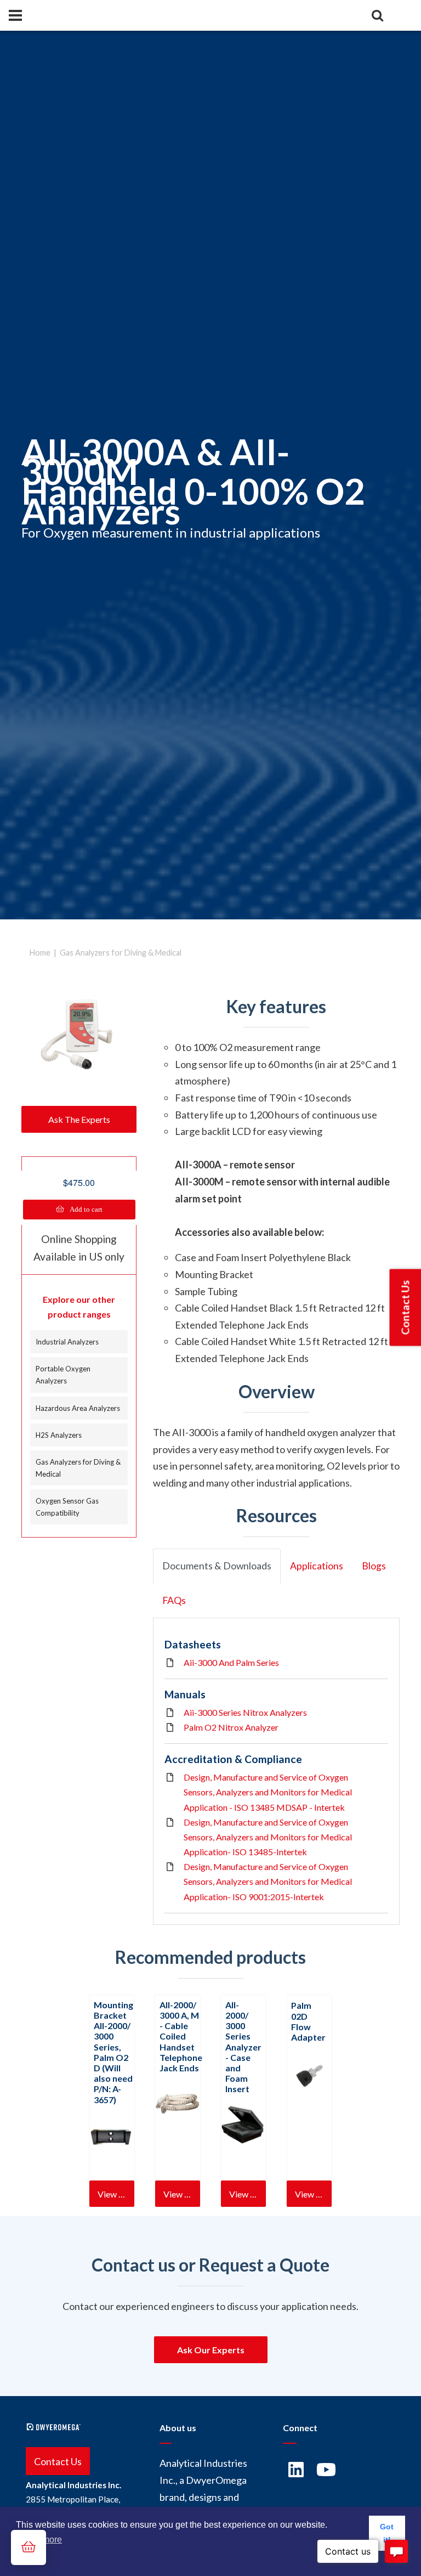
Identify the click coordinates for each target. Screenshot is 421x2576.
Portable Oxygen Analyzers (63, 1375)
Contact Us (58, 2461)
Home (40, 953)
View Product (116, 2194)
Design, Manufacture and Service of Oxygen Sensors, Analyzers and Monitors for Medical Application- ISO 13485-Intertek (268, 1837)
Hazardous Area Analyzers (78, 1408)
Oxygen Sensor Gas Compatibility (67, 1507)
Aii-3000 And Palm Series (231, 1662)
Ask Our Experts (211, 2350)
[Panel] (15, 15)
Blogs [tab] (374, 1566)
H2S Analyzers (59, 1435)
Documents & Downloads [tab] (217, 1566)
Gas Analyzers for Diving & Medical (121, 953)
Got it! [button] (387, 2533)
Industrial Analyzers (67, 1342)
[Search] (377, 15)
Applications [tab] (317, 1566)
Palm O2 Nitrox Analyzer (231, 1727)
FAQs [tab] (174, 1600)
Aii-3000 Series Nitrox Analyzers (245, 1712)
